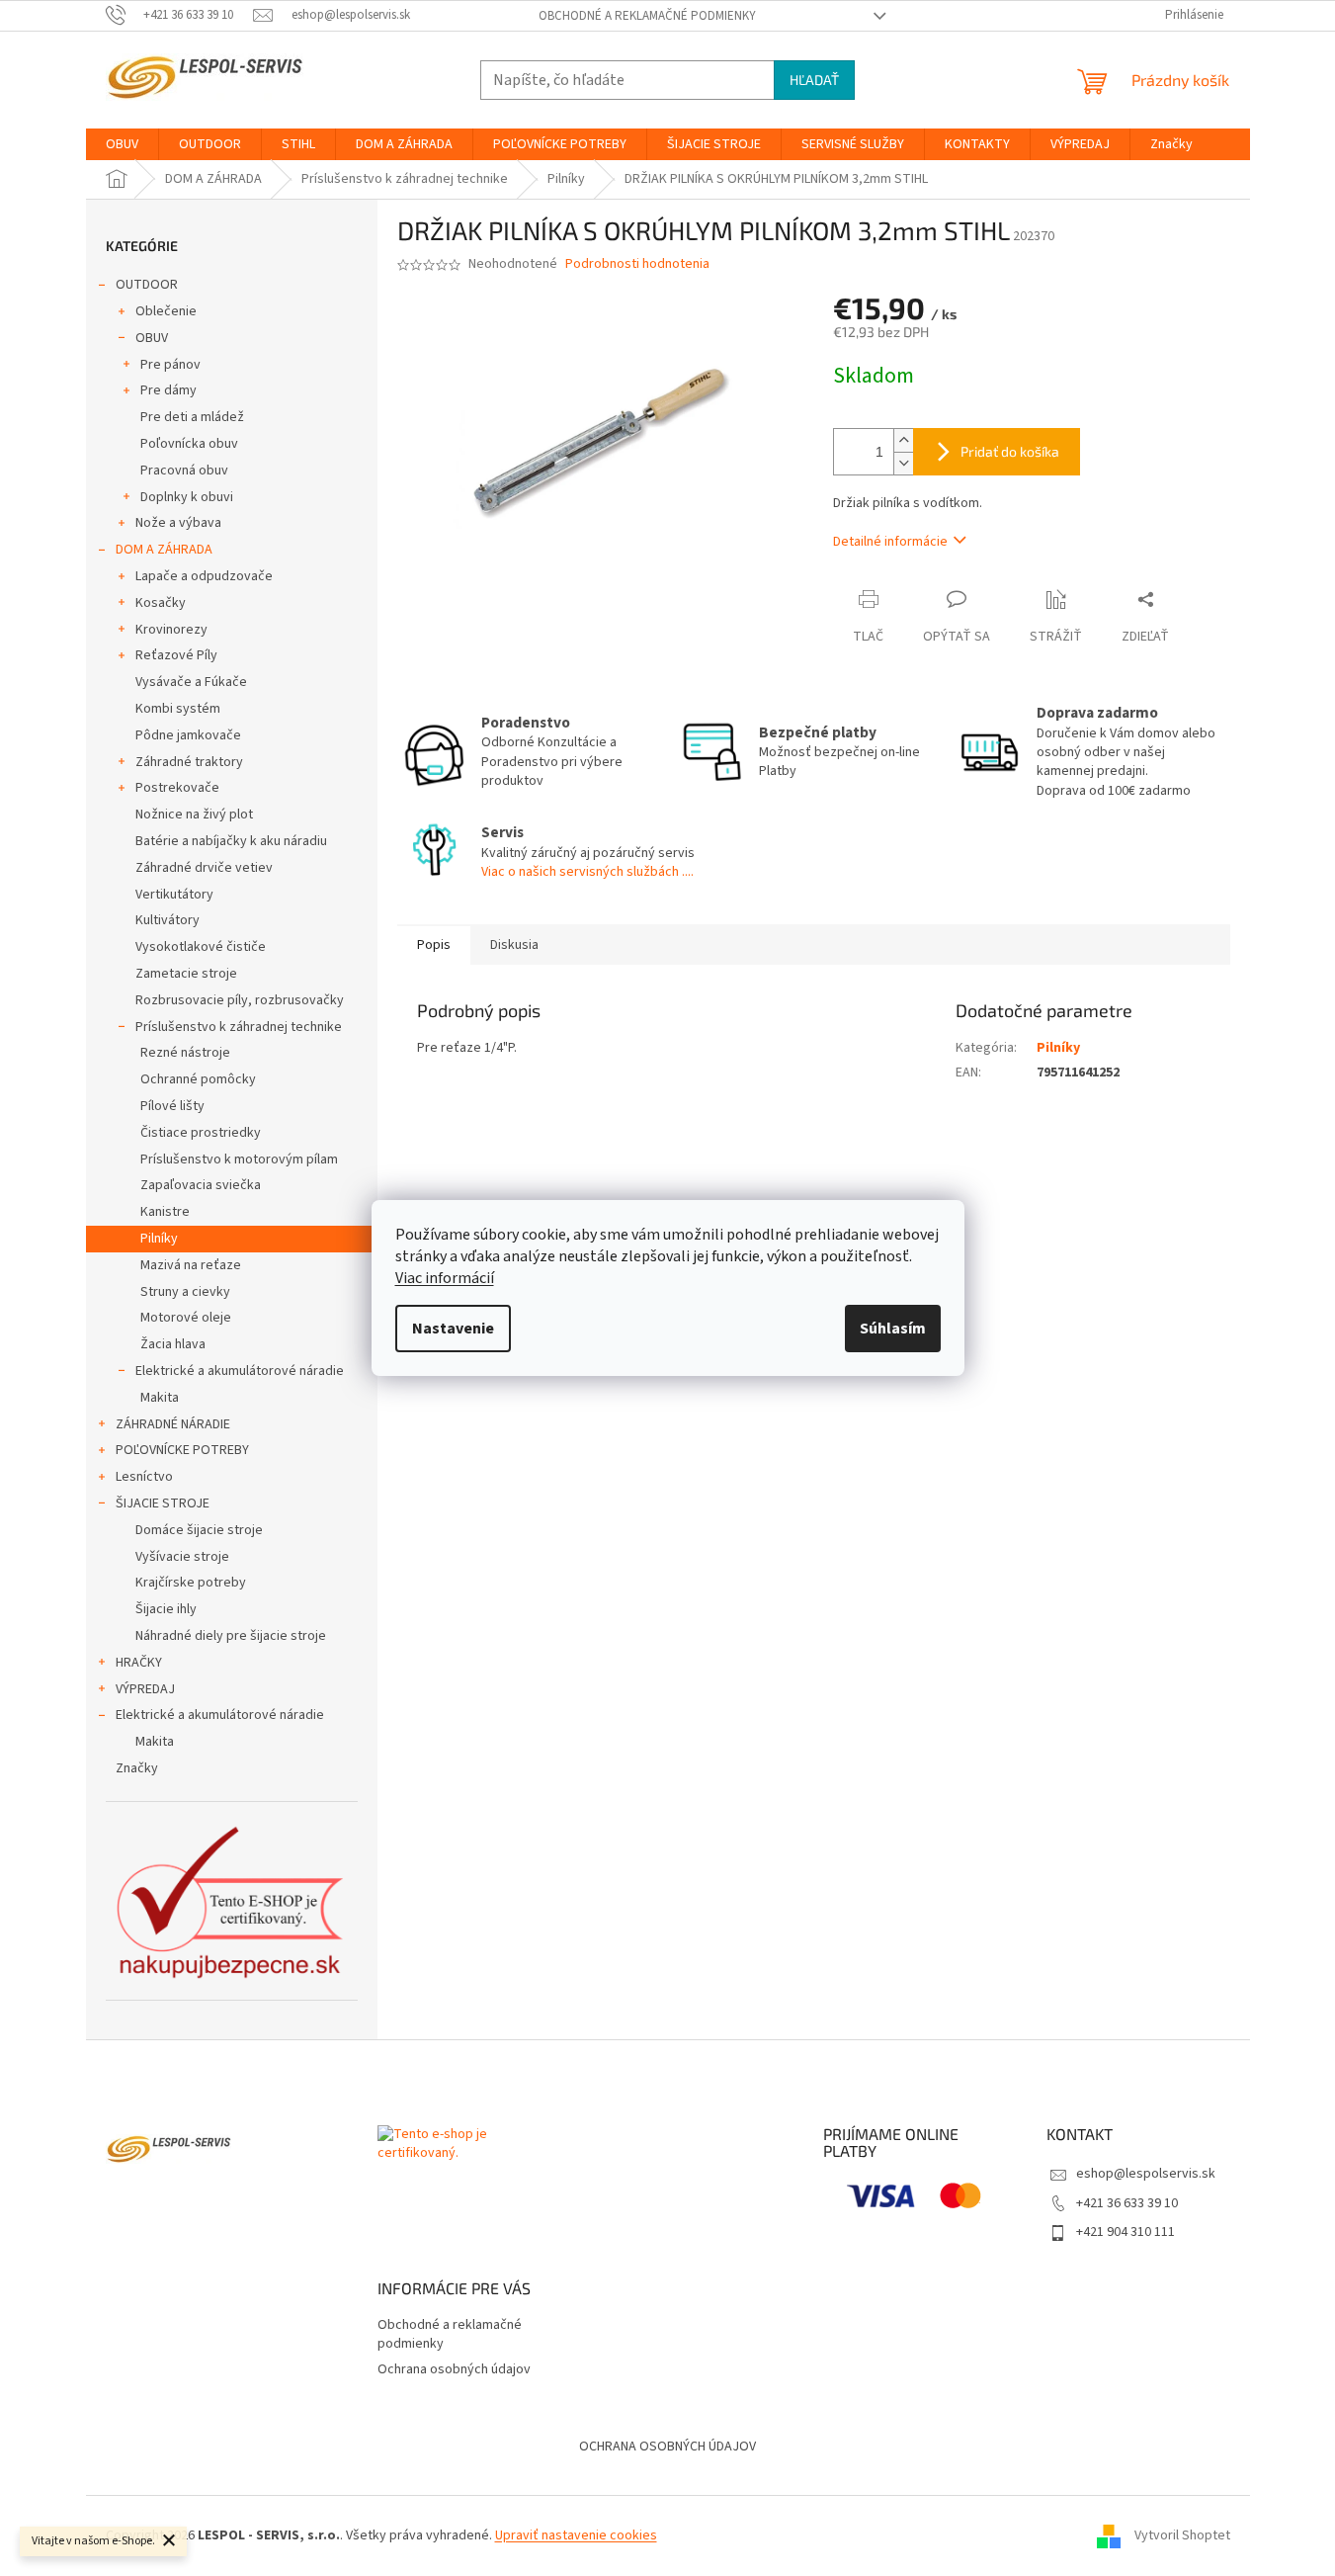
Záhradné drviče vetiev (204, 868)
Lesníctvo (144, 1477)
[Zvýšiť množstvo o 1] (903, 440)
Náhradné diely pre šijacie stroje (231, 1636)
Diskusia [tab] (514, 945)
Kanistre (165, 1212)
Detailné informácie (890, 542)
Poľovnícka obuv (189, 444)
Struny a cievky (185, 1292)
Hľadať (814, 80)
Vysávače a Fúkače (191, 682)
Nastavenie (453, 1329)
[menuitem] (122, 144)
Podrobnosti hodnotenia (637, 264)
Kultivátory (167, 920)
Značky (137, 1768)
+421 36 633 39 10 (1127, 2203)
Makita (160, 1398)
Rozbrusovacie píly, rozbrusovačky (240, 1000)
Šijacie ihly (166, 1609)
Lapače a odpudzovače (204, 576)
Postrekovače (177, 788)
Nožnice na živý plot (194, 815)
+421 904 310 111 (1126, 2232)
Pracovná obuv (184, 471)
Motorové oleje (186, 1318)
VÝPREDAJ (145, 1689)
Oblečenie (166, 311)
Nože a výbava (178, 523)
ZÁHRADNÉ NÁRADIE (173, 1424)
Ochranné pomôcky (198, 1079)
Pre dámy (168, 390)
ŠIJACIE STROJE (163, 1503)
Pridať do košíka (1010, 451)
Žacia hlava (173, 1344)
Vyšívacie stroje (182, 1557)
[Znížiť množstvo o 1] (903, 463)
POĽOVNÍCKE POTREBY (182, 1450)
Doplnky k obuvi (187, 497)
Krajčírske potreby (191, 1583)
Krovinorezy (171, 630)
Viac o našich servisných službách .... (587, 872)
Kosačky (161, 603)
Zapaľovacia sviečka (201, 1185)
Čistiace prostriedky (201, 1133)
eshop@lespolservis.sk (1146, 2174)
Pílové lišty (172, 1106)
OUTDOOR (147, 285)
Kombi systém (178, 709)
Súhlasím (893, 1329)
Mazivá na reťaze (191, 1265)
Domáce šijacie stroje (199, 1530)
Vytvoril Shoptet (1182, 2535)
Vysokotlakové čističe (201, 947)
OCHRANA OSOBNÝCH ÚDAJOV (667, 2447)
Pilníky (159, 1239)
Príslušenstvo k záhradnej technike (239, 1027)
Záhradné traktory (189, 762)
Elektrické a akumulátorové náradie (240, 1371)
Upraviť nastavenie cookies (576, 2535)
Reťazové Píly (176, 655)
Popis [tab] (434, 945)
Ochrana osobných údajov (454, 2369)
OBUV (152, 338)
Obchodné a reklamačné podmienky (647, 16)
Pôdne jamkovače (188, 735)
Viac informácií (445, 1278)
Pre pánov (170, 365)
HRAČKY (139, 1663)
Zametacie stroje (186, 974)
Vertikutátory (174, 895)
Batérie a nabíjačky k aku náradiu (231, 841)
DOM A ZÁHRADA (164, 550)
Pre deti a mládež (192, 417)
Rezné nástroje (185, 1053)
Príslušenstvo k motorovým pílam (239, 1159)
